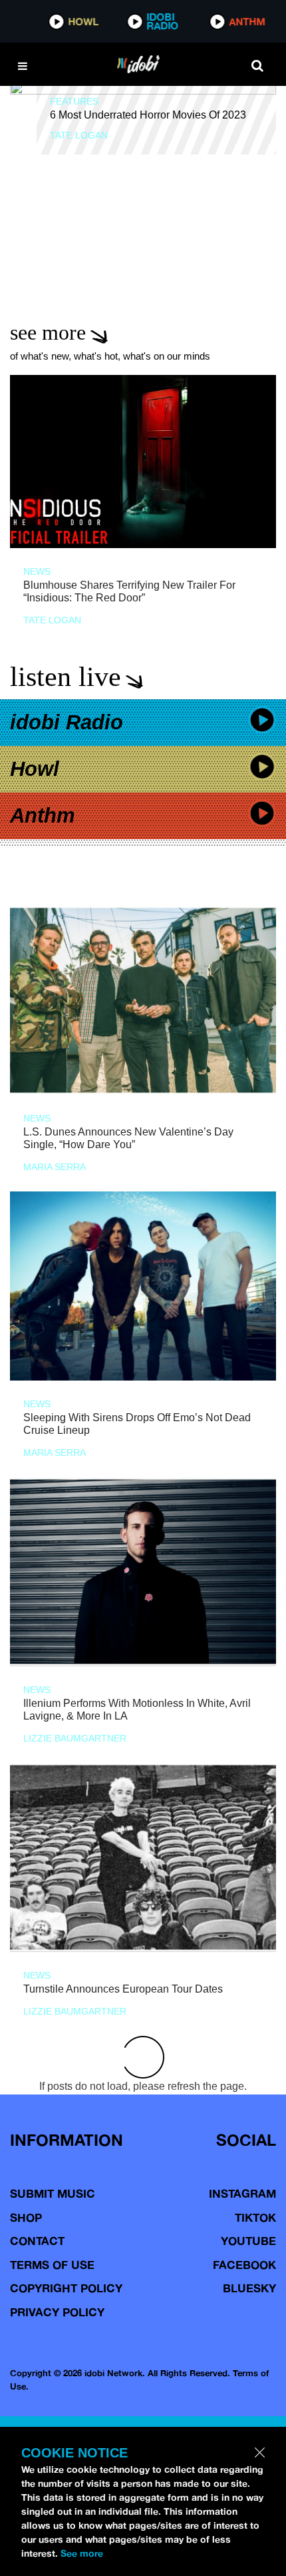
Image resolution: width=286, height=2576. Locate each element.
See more (82, 2553)
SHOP (26, 2217)
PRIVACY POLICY (57, 2312)
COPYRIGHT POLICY (66, 2288)
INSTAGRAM (242, 2193)
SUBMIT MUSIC (53, 2193)
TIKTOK (255, 2217)
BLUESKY (249, 2288)
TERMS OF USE (52, 2265)
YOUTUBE (248, 2241)
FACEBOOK (244, 2265)
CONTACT (37, 2241)
